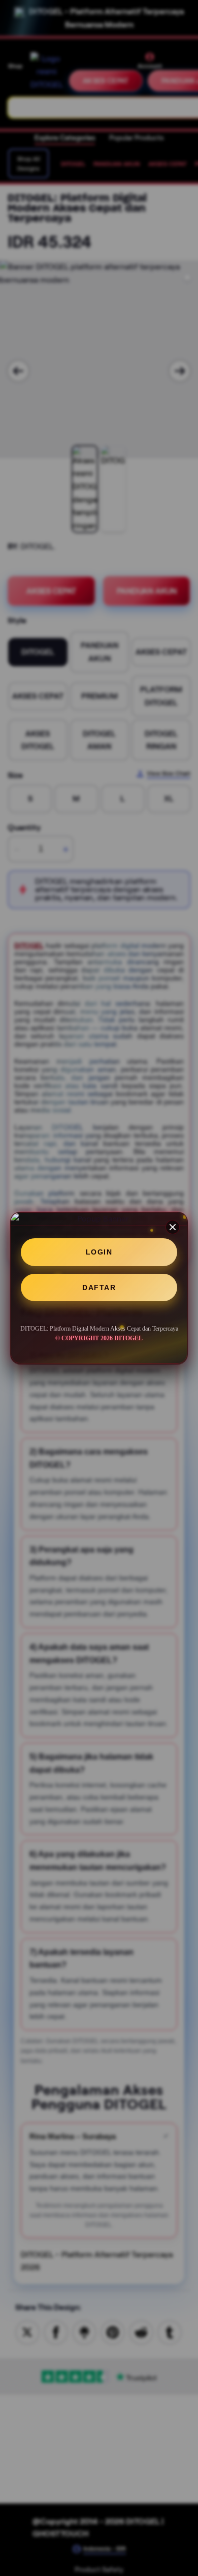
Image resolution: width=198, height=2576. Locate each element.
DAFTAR (99, 1287)
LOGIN (99, 1252)
